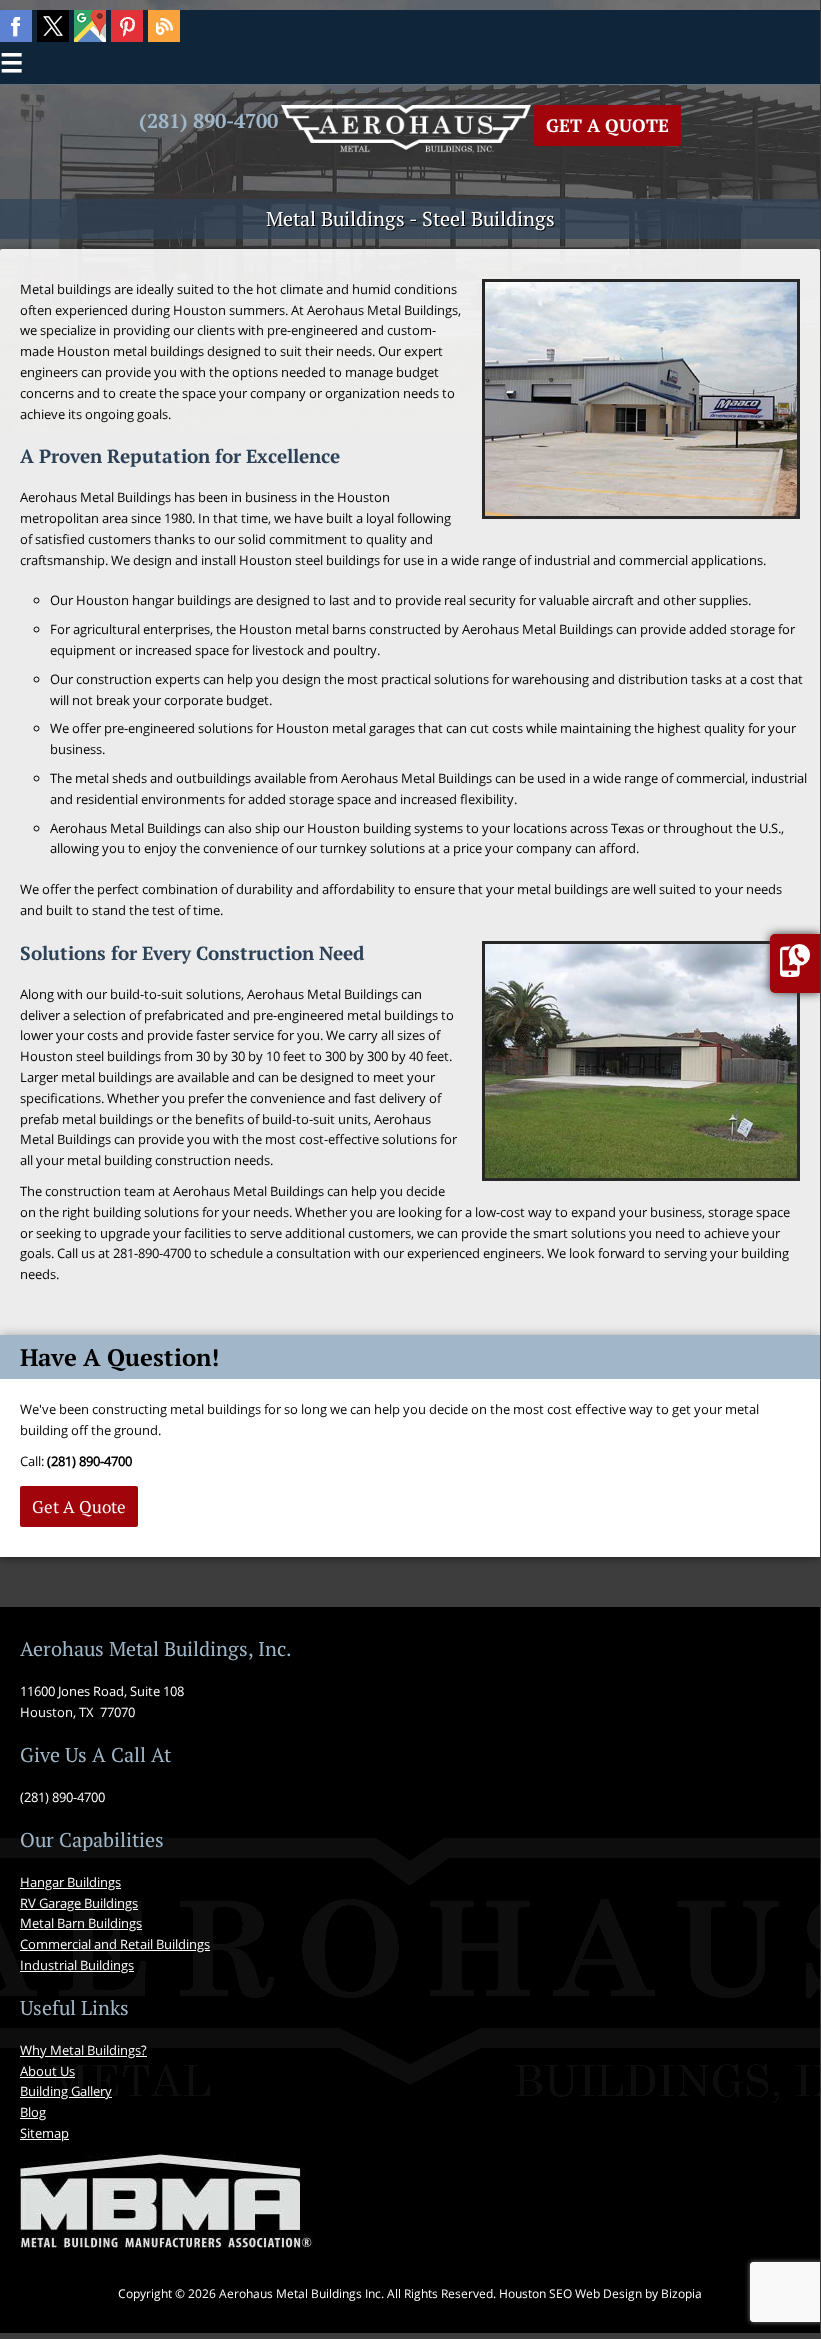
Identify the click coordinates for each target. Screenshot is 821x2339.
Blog (33, 2112)
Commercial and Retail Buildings (115, 1944)
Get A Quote (607, 125)
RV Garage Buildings (79, 1903)
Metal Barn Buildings (81, 1923)
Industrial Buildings (77, 1965)
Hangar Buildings (70, 1882)
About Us (47, 2071)
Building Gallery (66, 2091)
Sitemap (44, 2133)
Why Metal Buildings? (83, 2050)
